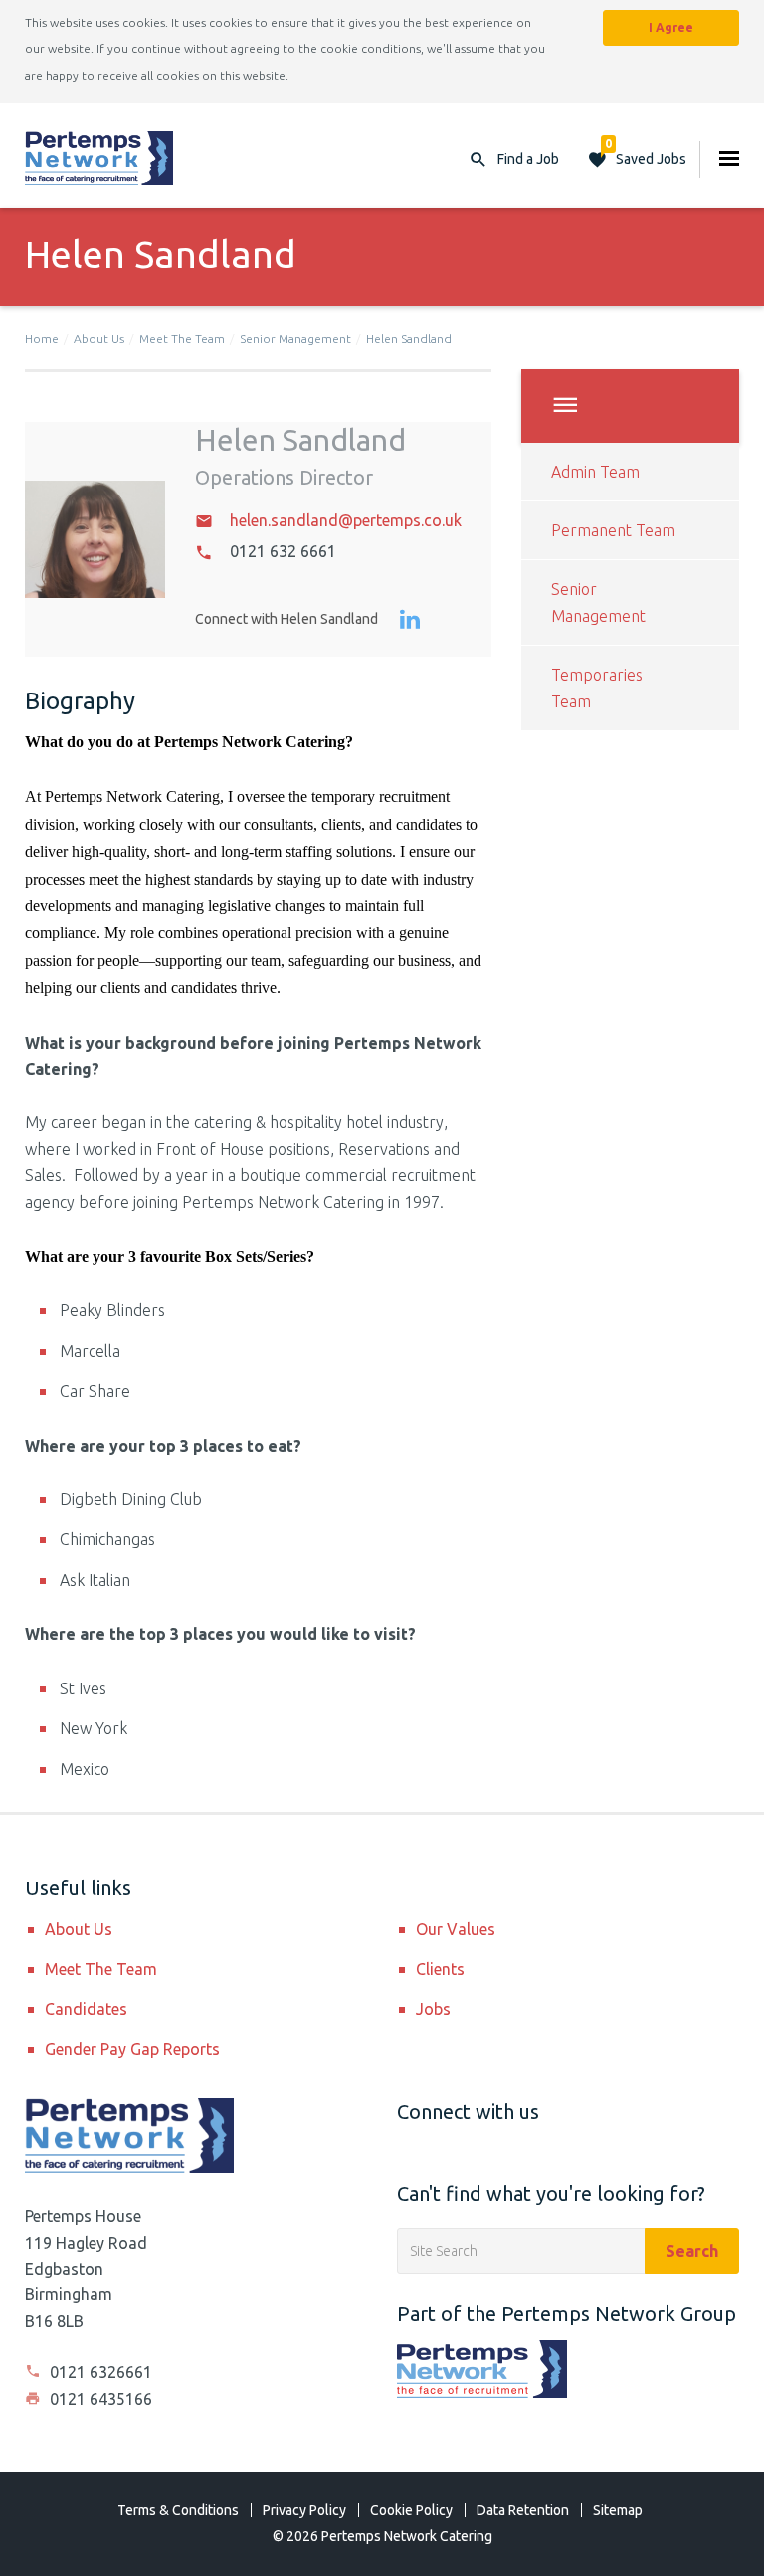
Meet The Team (182, 339)
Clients (440, 1969)
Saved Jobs (646, 154)
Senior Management (295, 339)
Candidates (86, 2009)
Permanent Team (613, 530)
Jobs (433, 2009)
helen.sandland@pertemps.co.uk (346, 520)
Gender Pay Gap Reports (132, 2049)
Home (42, 339)
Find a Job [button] (528, 159)
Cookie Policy (411, 2510)
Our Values (456, 1929)
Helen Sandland (409, 339)
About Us (99, 339)
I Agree (671, 27)
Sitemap (618, 2510)
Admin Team (595, 472)
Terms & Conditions (178, 2510)
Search (692, 2251)
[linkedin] (410, 620)
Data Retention (523, 2510)
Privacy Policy (304, 2510)
